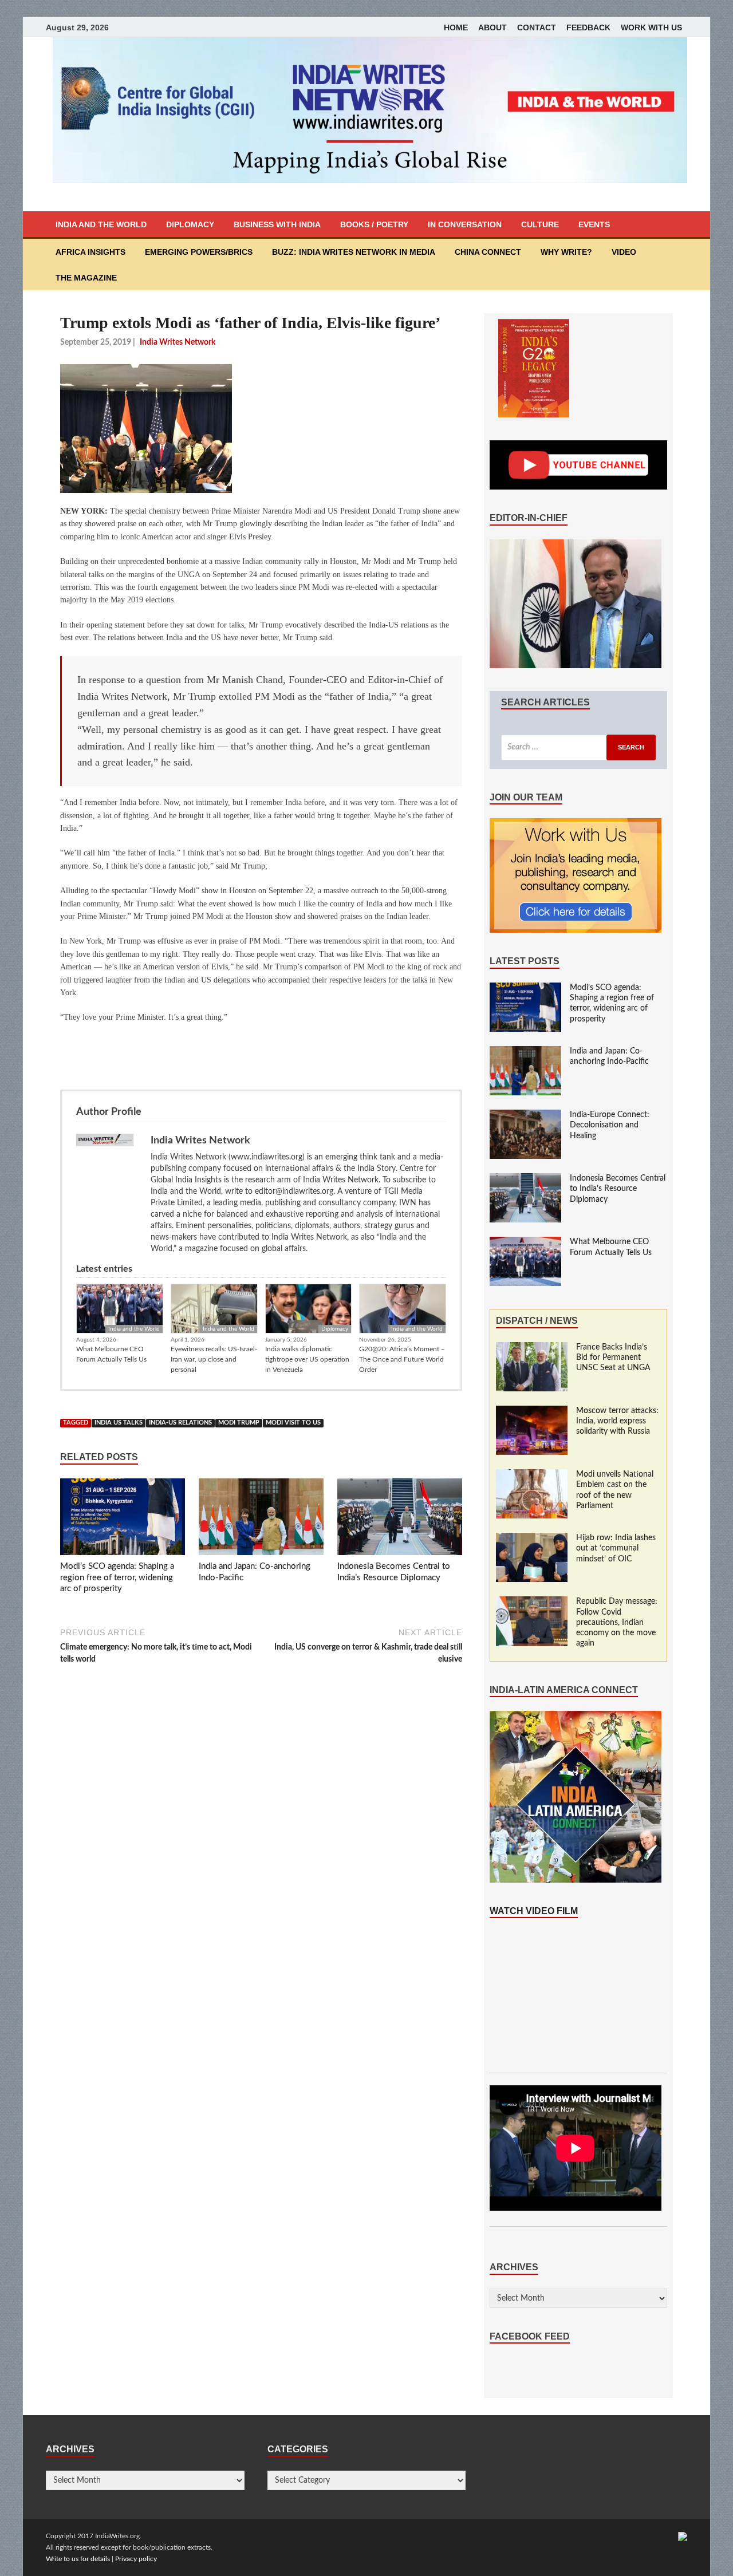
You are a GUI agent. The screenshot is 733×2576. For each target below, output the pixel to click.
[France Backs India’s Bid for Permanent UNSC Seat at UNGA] (532, 1348)
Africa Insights (90, 252)
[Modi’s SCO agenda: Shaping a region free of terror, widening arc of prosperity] (123, 1520)
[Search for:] (578, 747)
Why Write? (566, 252)
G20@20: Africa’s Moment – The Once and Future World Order (402, 1359)
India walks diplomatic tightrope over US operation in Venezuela (307, 1359)
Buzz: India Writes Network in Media (354, 252)
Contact (537, 27)
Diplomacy (190, 224)
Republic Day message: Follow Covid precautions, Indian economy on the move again (617, 1622)
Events (594, 224)
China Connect (488, 252)
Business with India (277, 224)
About (492, 27)
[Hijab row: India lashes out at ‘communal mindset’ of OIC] (532, 1539)
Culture (540, 224)
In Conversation (465, 224)
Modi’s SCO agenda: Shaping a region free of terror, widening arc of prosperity (117, 1577)
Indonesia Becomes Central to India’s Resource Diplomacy (618, 1189)
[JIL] (683, 2536)
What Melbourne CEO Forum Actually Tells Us (111, 1354)
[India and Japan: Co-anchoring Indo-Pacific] (261, 1520)
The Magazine (86, 278)
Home (456, 27)
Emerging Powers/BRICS (199, 252)
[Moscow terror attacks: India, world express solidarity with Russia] (532, 1411)
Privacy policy (136, 2559)
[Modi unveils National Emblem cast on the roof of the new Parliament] (532, 1475)
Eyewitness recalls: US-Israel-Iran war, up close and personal (214, 1359)
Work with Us (651, 27)
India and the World (101, 224)
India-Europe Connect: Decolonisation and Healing (610, 1125)
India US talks (119, 1423)
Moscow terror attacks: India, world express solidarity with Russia (617, 1421)
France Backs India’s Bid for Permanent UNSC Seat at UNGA (613, 1358)
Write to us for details (78, 2559)
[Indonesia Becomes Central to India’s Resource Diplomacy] (400, 1520)
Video (624, 252)
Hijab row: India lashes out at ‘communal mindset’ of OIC (616, 1548)
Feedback (588, 27)
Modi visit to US (293, 1423)
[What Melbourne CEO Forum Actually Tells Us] (525, 1242)
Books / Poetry (374, 224)
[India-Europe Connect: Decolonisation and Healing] (525, 1115)
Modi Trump (239, 1423)
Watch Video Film (534, 1911)
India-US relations (180, 1423)
